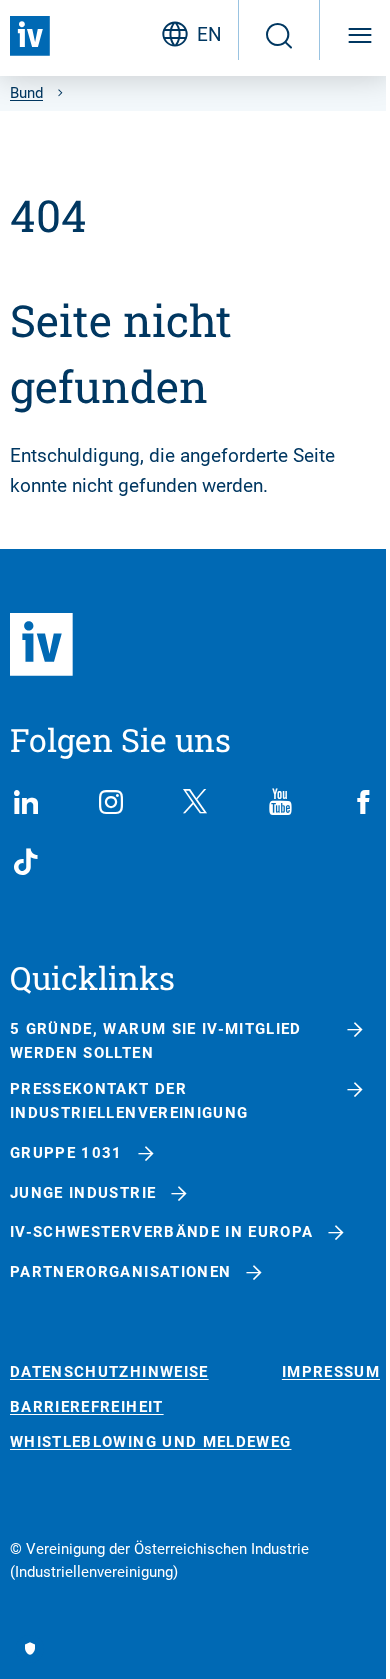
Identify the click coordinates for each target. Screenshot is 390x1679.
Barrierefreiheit (87, 1407)
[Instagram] (111, 802)
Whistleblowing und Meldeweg (150, 1442)
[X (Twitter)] (195, 802)
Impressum (331, 1372)
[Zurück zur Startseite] (30, 36)
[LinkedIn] (26, 802)
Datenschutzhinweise (109, 1372)
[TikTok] (26, 862)
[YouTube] (280, 802)
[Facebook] (364, 802)
